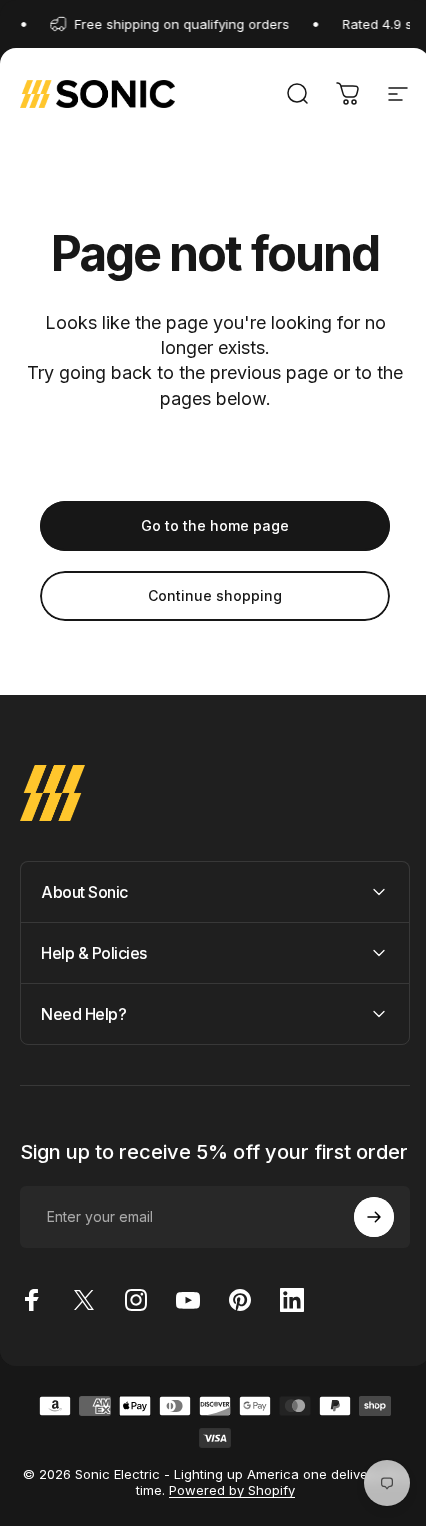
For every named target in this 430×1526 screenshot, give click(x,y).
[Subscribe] (359, 1237)
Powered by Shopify (230, 1510)
